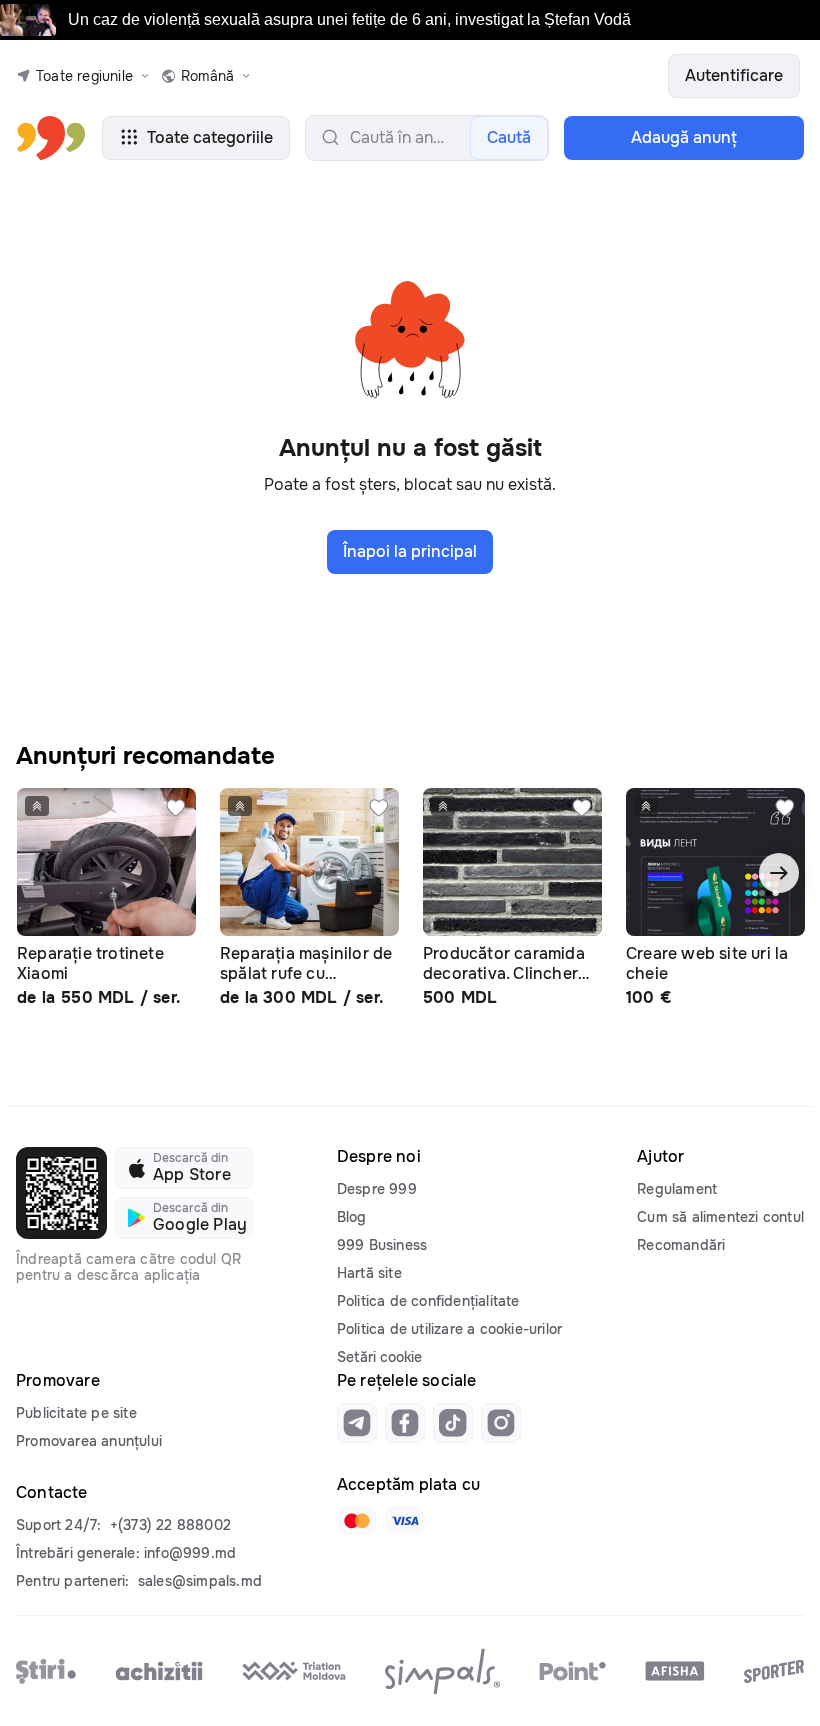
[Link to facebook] (405, 1423)
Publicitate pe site (76, 1413)
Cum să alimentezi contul (720, 1217)
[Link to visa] (405, 1521)
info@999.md (190, 1553)
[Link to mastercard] (357, 1521)
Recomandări (681, 1245)
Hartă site (369, 1273)
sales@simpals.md (200, 1581)
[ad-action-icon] (176, 808)
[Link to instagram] (501, 1423)
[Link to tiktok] (453, 1423)
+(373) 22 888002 (170, 1525)
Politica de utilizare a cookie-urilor (449, 1329)
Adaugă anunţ (684, 137)
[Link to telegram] (357, 1423)
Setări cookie (379, 1357)
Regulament (677, 1189)
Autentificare (734, 75)
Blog (352, 1217)
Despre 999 (377, 1189)
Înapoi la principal (410, 551)
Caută (509, 137)
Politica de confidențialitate (428, 1301)
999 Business (382, 1245)
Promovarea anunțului (89, 1441)
